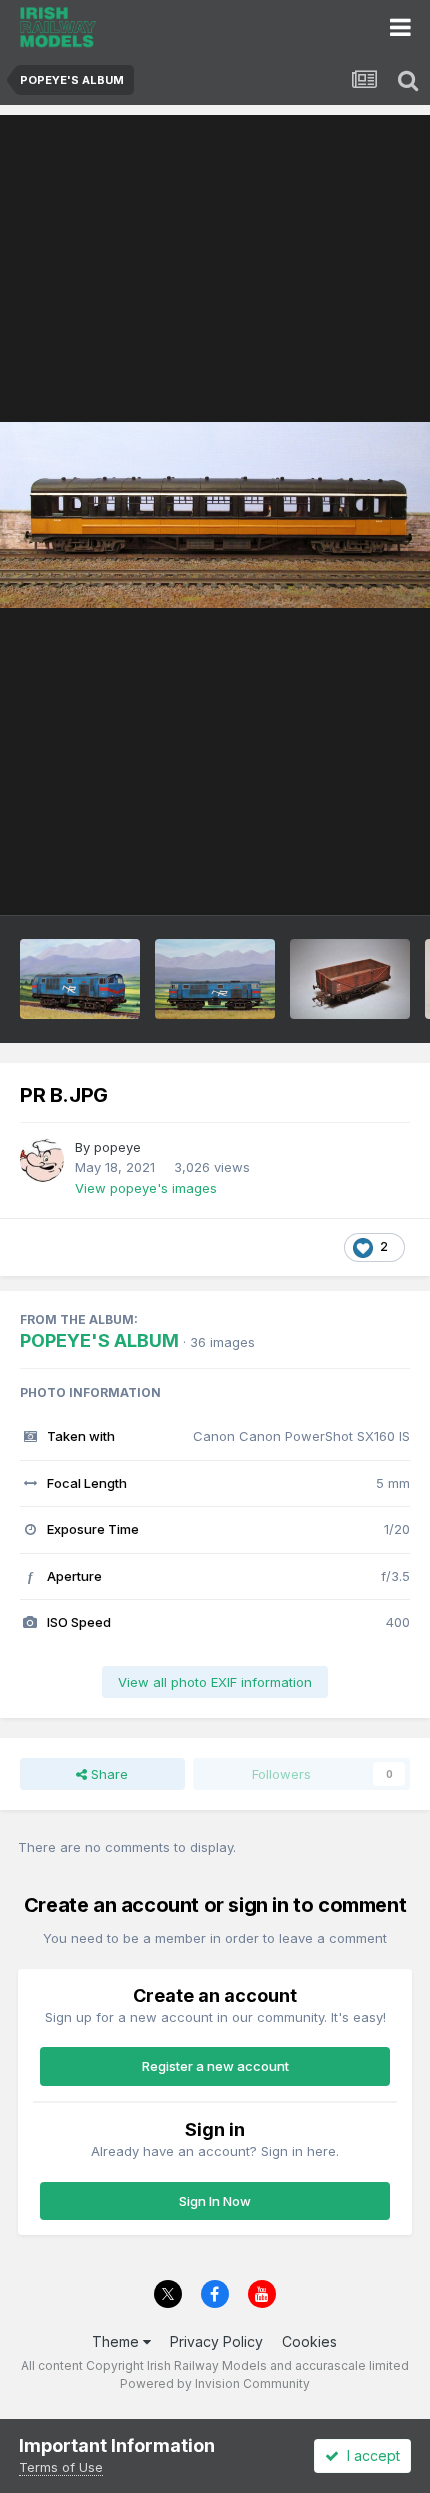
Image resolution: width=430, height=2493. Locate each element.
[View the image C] (80, 979)
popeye (117, 1147)
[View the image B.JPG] (215, 979)
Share (107, 1774)
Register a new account (215, 2066)
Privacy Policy (216, 2341)
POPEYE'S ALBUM (99, 1340)
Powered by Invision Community (215, 2383)
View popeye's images (146, 1188)
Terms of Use (61, 2467)
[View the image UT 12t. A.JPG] (350, 979)
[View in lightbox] (215, 514)
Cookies (309, 2341)
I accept (369, 2455)
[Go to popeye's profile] (42, 1160)
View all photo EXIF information (215, 1682)
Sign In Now (215, 2201)
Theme (117, 2341)
